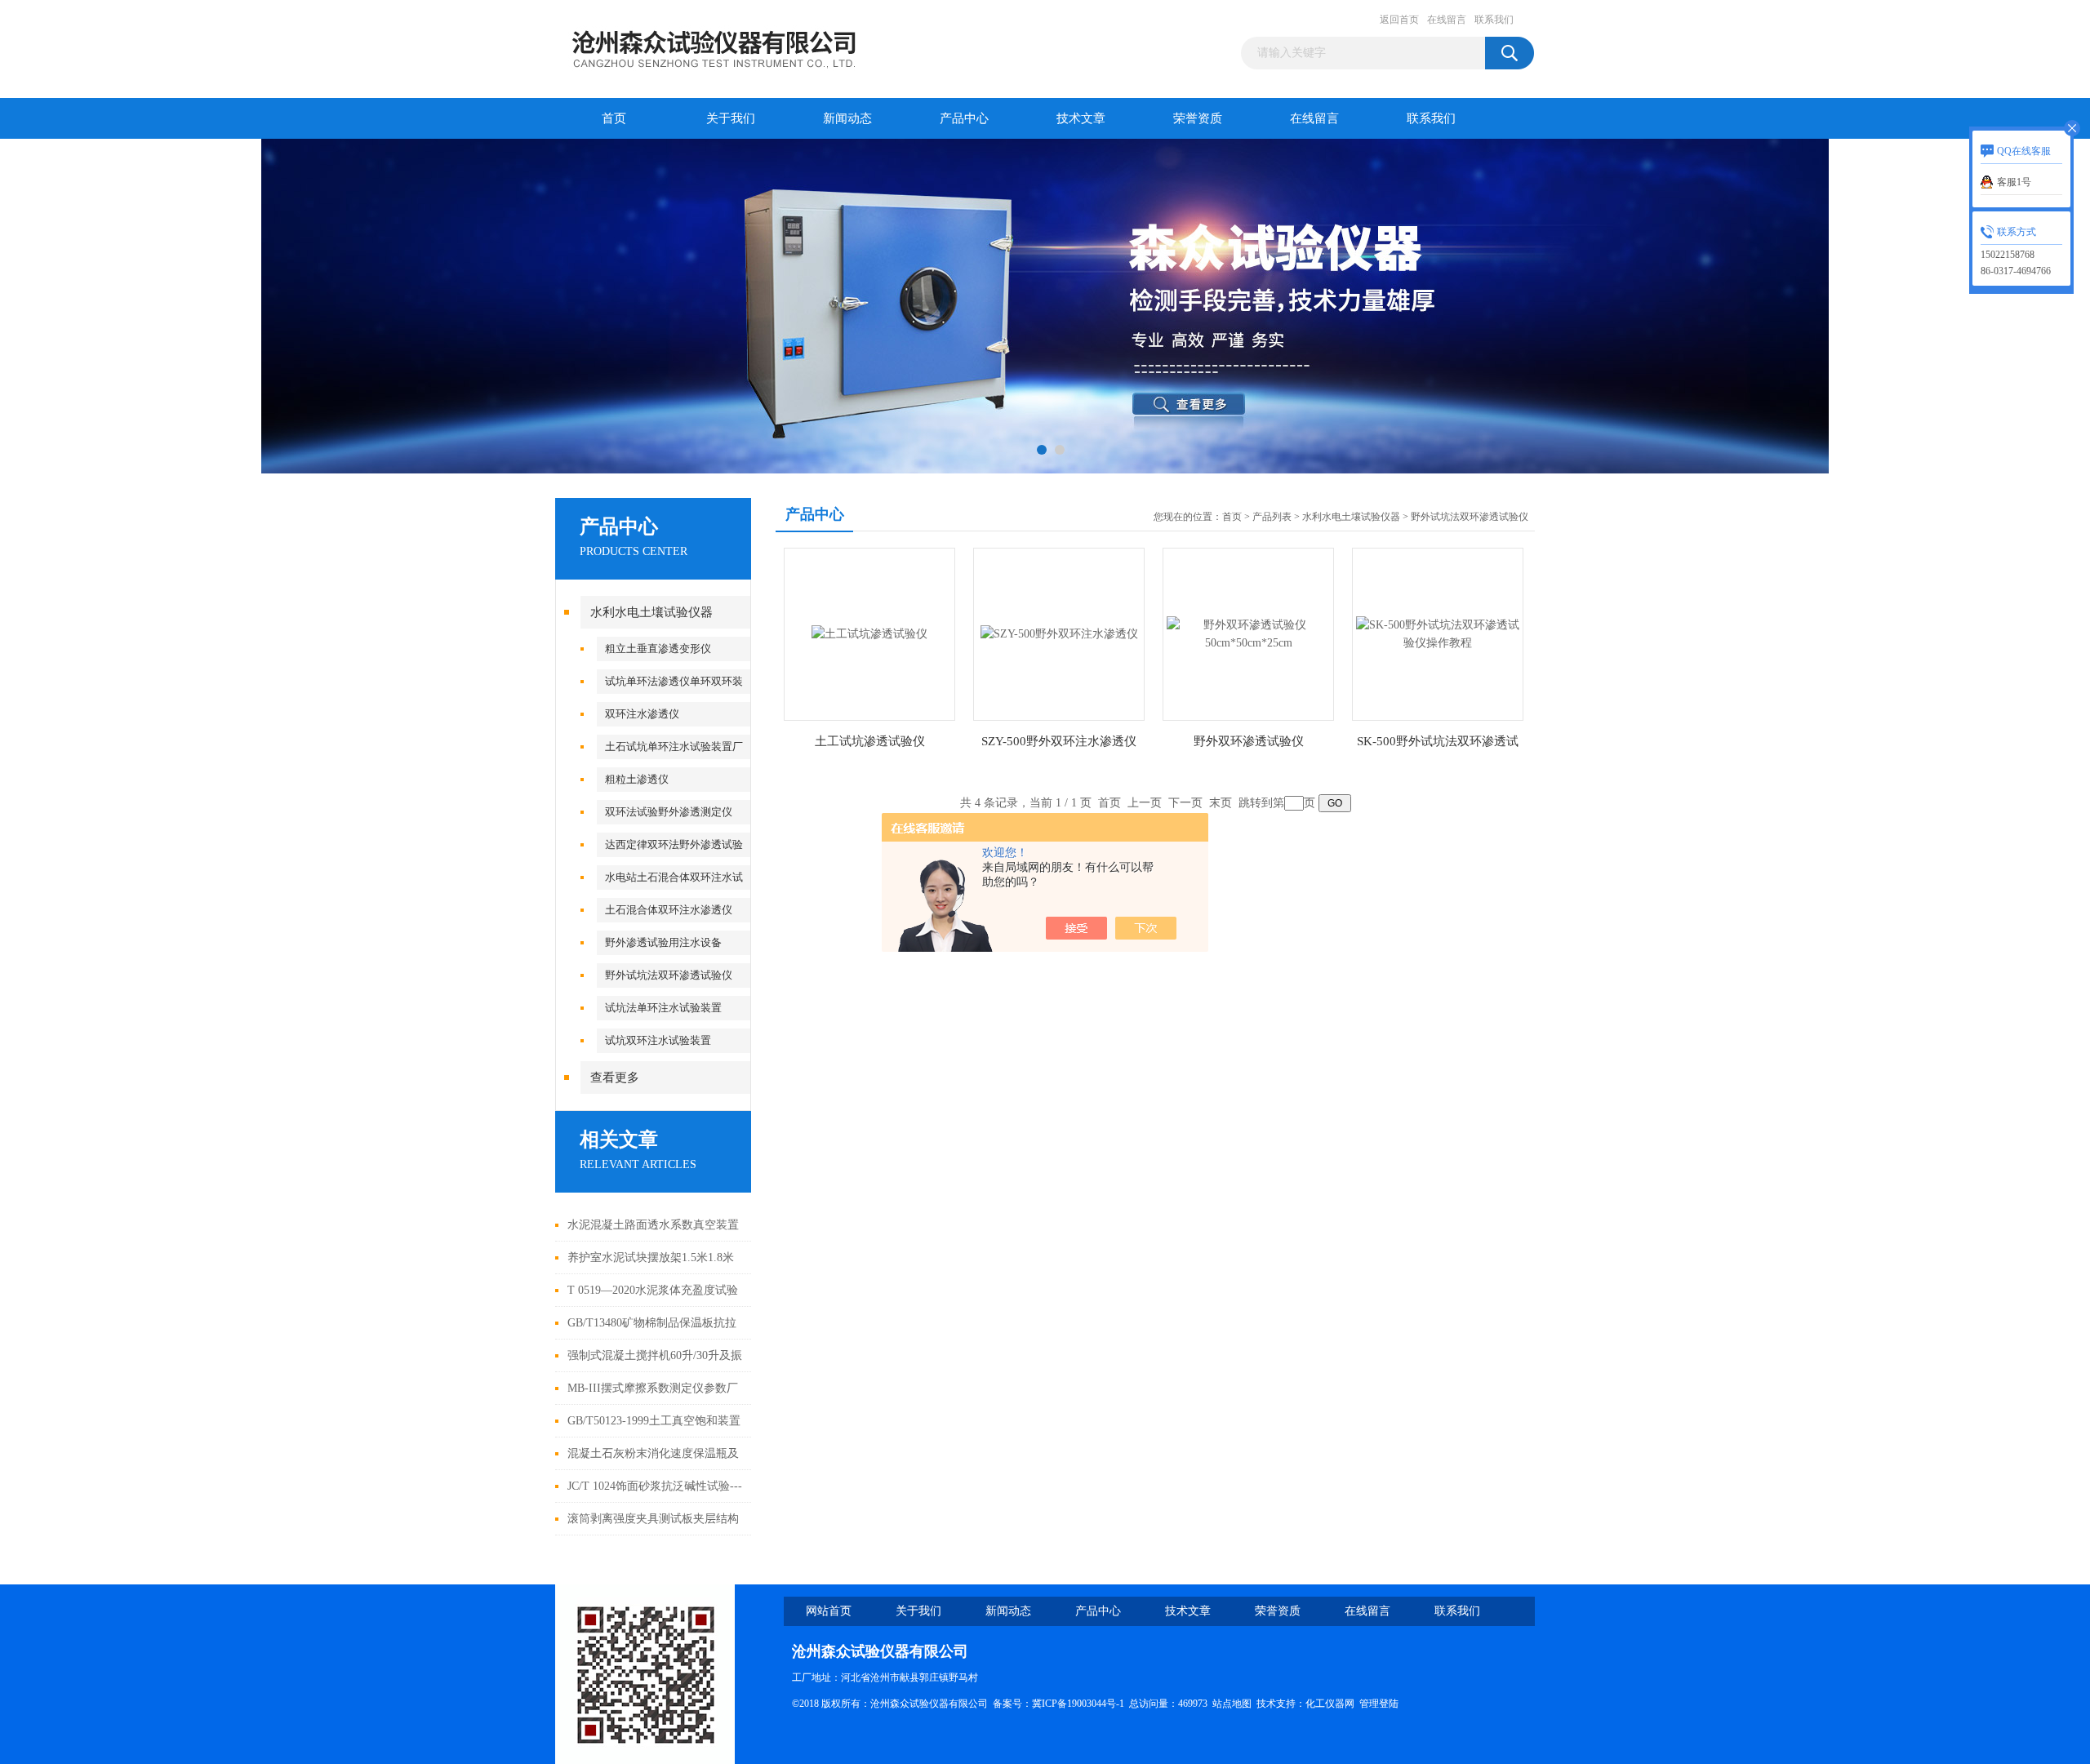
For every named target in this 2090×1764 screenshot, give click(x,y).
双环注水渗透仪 (642, 714)
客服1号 (2014, 182)
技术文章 (1081, 118)
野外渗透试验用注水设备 (663, 942)
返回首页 (1399, 20)
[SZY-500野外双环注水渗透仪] (1059, 633)
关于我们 (731, 118)
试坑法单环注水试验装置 (663, 1008)
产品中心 (964, 118)
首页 (614, 118)
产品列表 (1272, 517)
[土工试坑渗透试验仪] (869, 633)
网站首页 (829, 1611)
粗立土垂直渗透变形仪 (658, 649)
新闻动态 (847, 118)
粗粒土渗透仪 (637, 779)
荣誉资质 (1198, 118)
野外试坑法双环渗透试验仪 (669, 975)
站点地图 (1232, 1704)
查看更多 (615, 1078)
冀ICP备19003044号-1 (1078, 1704)
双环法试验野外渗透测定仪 (669, 812)
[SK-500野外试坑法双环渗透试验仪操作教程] (1438, 633)
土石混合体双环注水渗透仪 (669, 910)
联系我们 (1494, 20)
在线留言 (1447, 20)
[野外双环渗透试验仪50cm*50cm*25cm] (1248, 633)
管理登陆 (1379, 1704)
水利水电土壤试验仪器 (651, 612)
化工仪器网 (1330, 1704)
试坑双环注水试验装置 (658, 1040)
